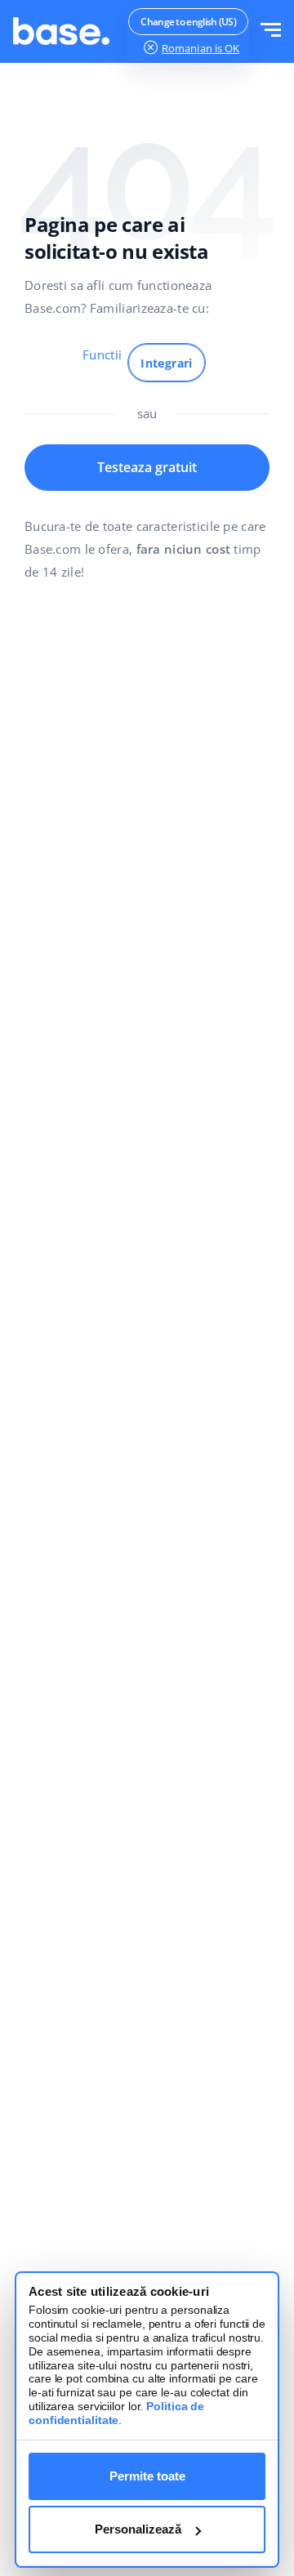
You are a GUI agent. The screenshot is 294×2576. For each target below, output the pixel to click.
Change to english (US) (188, 22)
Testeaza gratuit (147, 467)
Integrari (167, 363)
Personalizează (138, 2529)
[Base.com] (61, 31)
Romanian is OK (200, 48)
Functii (102, 354)
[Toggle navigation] (271, 31)
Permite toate (147, 2476)
